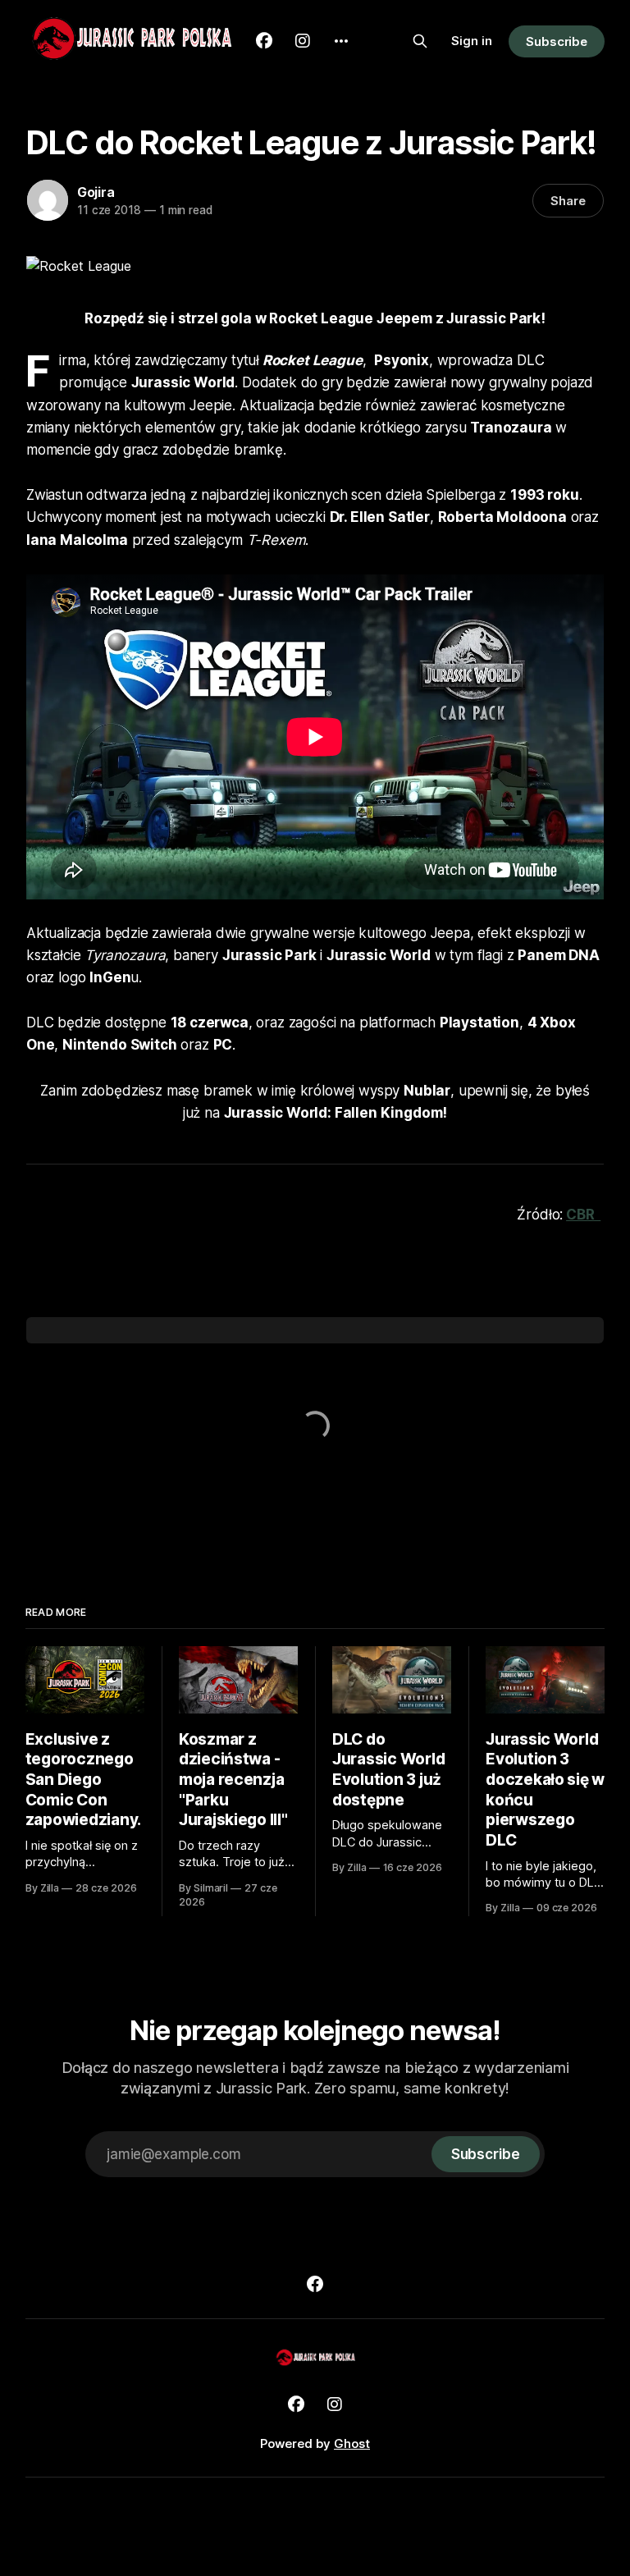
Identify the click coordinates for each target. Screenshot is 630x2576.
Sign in (472, 41)
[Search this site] (420, 41)
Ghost (352, 2443)
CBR (583, 1215)
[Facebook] (315, 2284)
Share (568, 201)
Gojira (96, 192)
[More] (341, 41)
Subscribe (557, 41)
